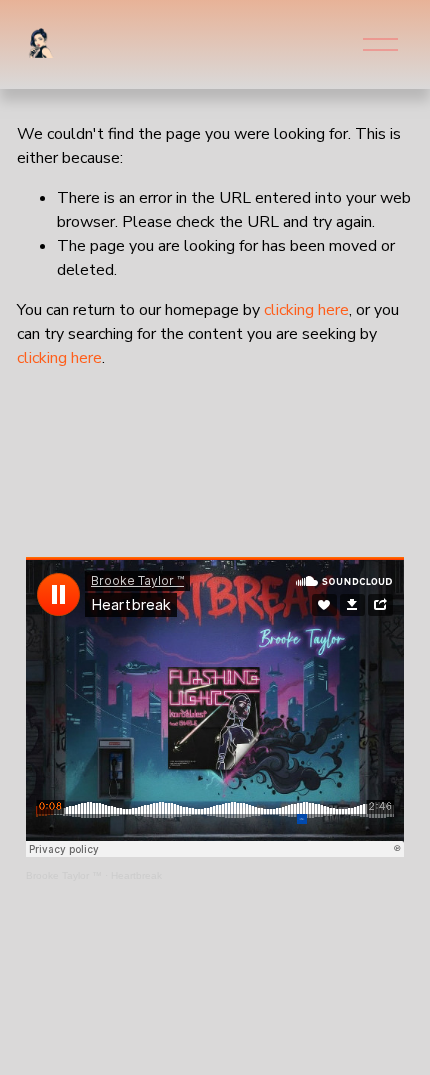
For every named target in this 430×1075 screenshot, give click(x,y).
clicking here (306, 310)
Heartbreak (136, 875)
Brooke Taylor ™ (64, 875)
